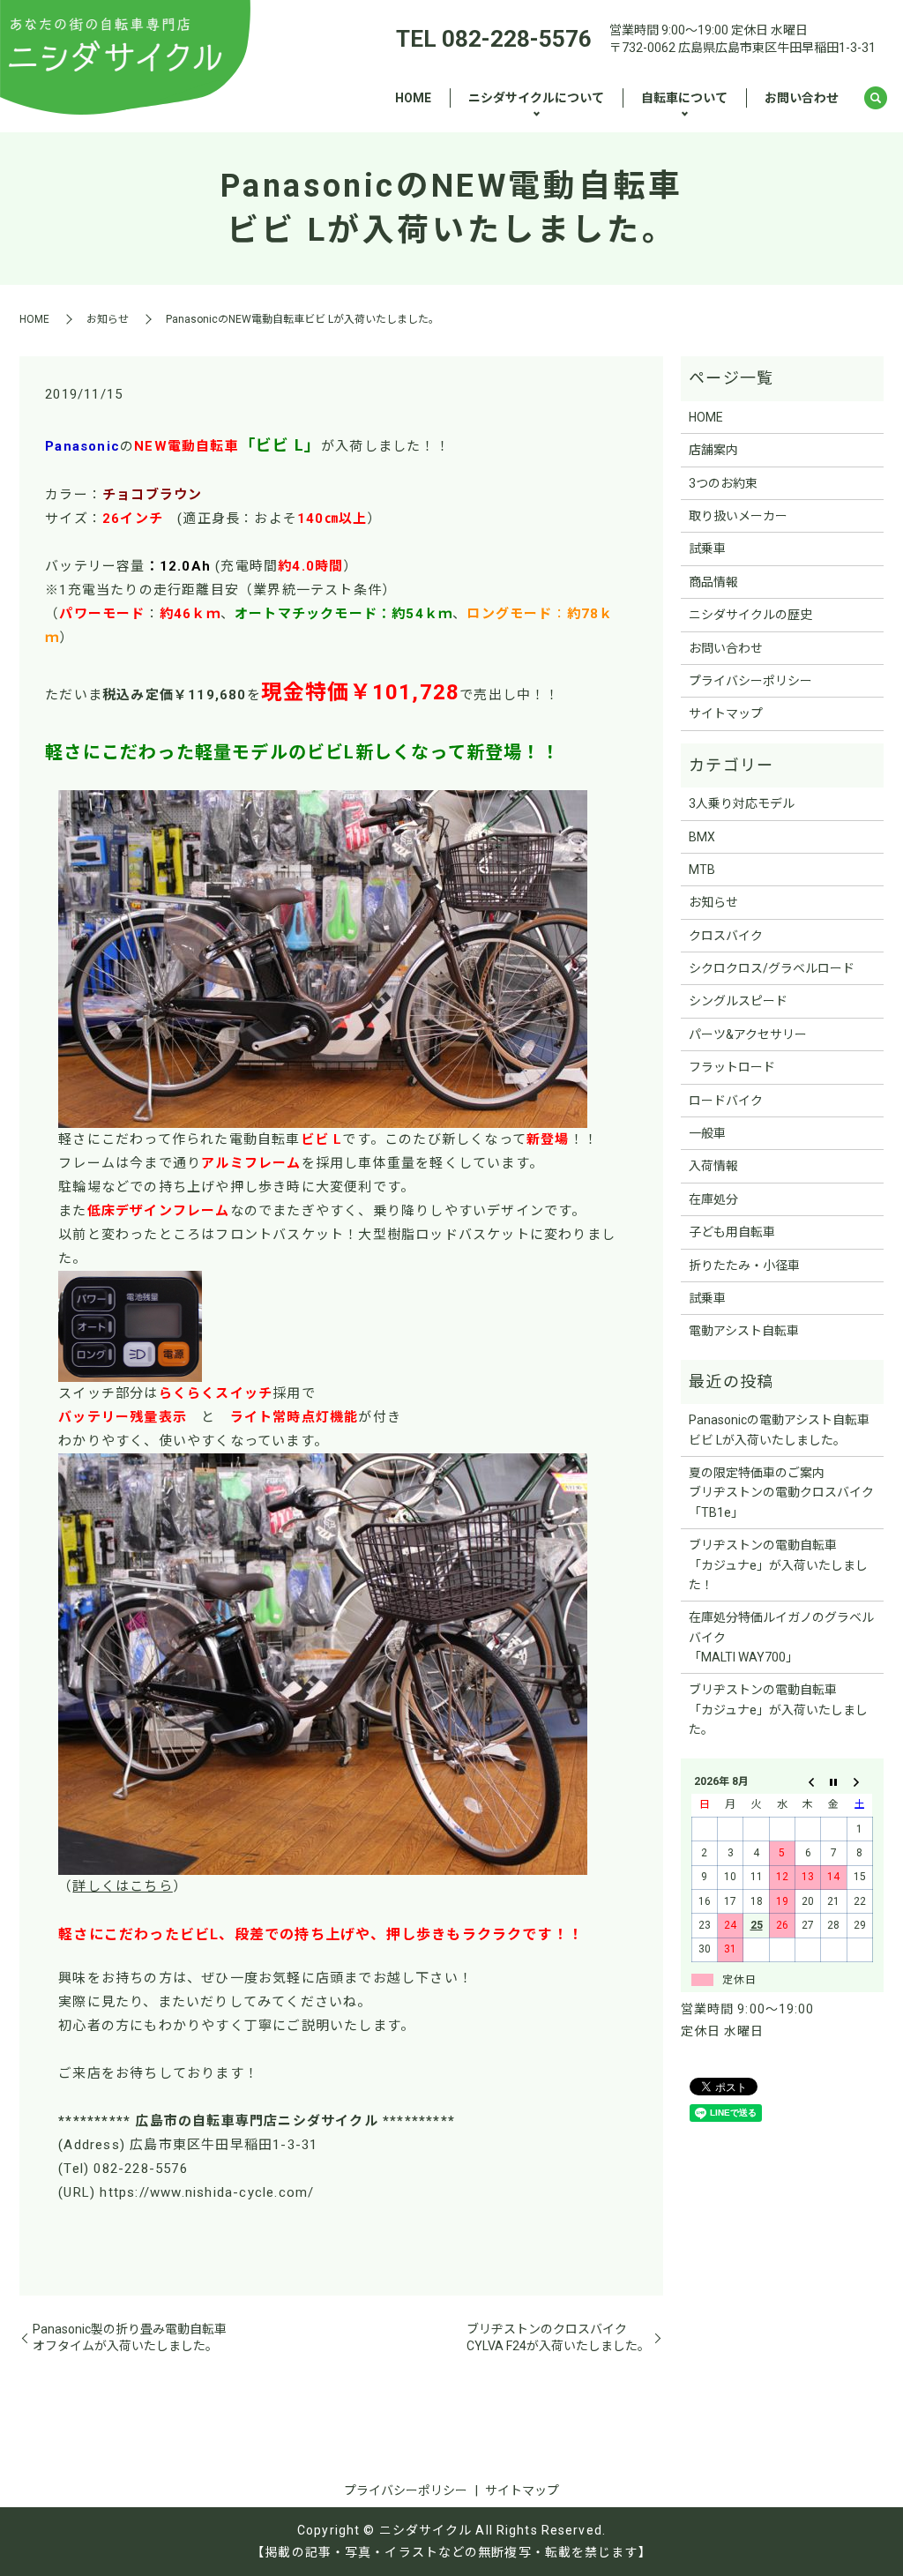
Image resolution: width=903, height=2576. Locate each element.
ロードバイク (726, 1101)
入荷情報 (713, 1166)
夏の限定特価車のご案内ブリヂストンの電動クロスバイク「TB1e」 (781, 1493)
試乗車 (707, 549)
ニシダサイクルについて (536, 98)
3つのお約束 (723, 483)
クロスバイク (726, 936)
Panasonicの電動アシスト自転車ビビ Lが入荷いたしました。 (779, 1430)
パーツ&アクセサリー (748, 1034)
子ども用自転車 (732, 1232)
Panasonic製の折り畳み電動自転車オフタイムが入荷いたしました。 (130, 2338)
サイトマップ (726, 713)
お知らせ (108, 319)
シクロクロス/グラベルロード (772, 968)
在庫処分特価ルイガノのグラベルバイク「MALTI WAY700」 (781, 1637)
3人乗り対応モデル (742, 803)
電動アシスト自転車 (744, 1331)
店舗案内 (713, 450)
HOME (413, 98)
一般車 (707, 1133)
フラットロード (732, 1067)
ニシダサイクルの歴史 (750, 615)
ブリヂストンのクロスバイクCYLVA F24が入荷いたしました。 (558, 2338)
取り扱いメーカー (738, 516)
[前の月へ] (808, 1781)
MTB (702, 870)
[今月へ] (834, 1781)
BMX (702, 837)
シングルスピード (738, 1001)
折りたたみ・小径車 (744, 1266)
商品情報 (713, 582)
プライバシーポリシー (750, 681)
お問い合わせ (802, 98)
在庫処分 (713, 1199)
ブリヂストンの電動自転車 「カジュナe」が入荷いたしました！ (778, 1565)
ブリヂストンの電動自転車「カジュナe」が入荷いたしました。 (778, 1710)
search (876, 99)
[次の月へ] (859, 1781)
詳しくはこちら (122, 1886)
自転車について (684, 98)
